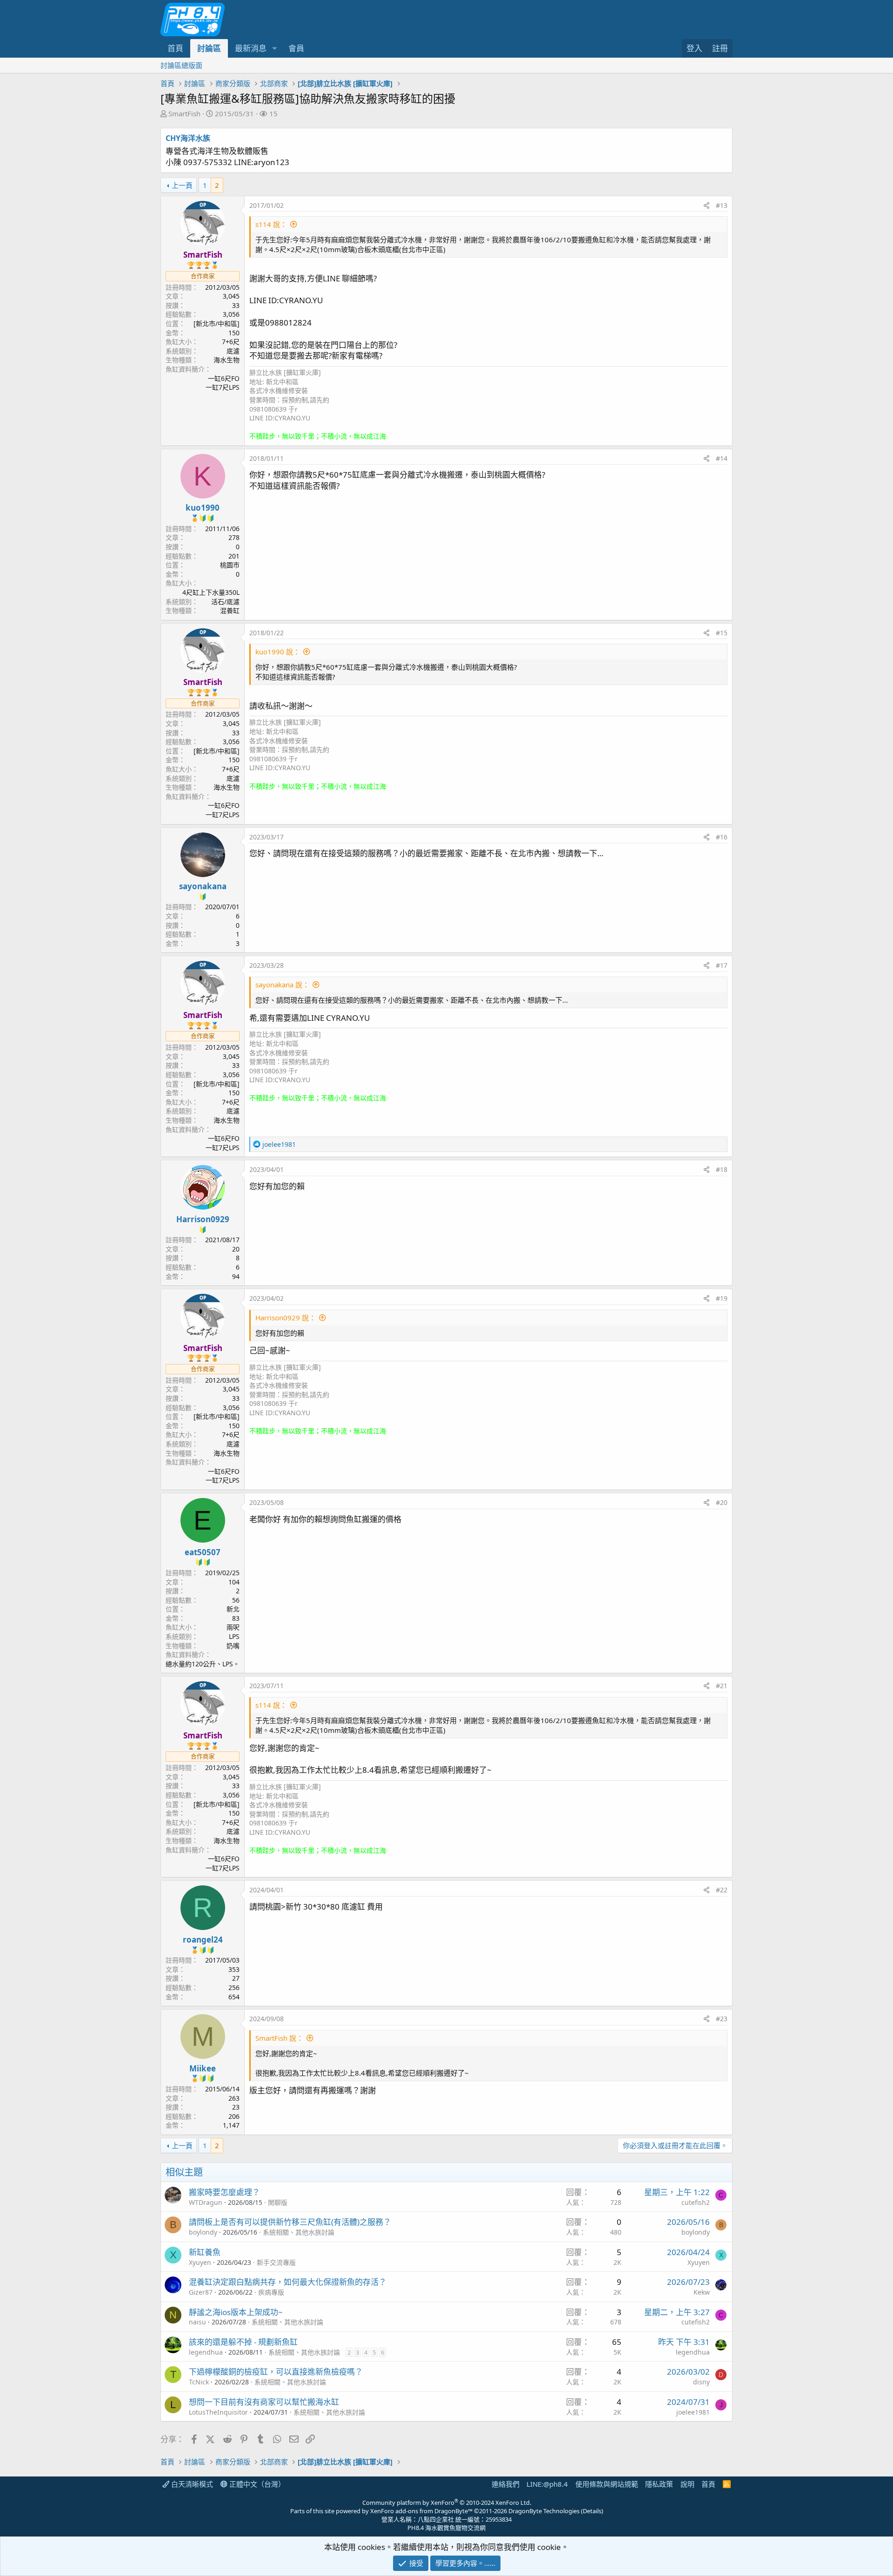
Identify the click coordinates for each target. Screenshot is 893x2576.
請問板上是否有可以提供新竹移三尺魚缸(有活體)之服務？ (290, 2222)
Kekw (702, 2292)
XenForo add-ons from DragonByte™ (421, 2511)
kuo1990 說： (278, 652)
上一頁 (182, 185)
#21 (722, 1686)
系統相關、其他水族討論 (299, 2232)
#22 (722, 1890)
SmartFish (184, 113)
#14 (722, 458)
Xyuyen (200, 2262)
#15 (722, 633)
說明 (687, 2484)
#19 (722, 1298)
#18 (722, 1169)
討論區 (209, 48)
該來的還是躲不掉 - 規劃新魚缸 (243, 2342)
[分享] (706, 206)
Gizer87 (201, 2292)
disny (701, 2382)
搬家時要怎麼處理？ (224, 2192)
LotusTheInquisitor (218, 2412)
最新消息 (251, 48)
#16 (722, 837)
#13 (722, 205)
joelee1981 (693, 2412)
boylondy (203, 2232)
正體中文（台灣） (256, 2484)
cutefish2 (696, 2202)
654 (234, 1997)
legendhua (206, 2352)
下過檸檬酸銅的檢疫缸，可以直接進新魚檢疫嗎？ (276, 2372)
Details (592, 2511)
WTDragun (206, 2202)
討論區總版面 (181, 65)
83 (236, 1618)
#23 (722, 2019)
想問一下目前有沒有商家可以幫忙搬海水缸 (264, 2402)
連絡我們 (506, 2484)
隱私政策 (659, 2484)
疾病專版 (271, 2292)
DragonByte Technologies (544, 2511)
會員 (296, 48)
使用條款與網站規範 (607, 2484)
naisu (197, 2322)
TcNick (199, 2382)
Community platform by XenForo (447, 2503)
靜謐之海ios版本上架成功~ (236, 2312)
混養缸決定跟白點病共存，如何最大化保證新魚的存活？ (288, 2282)
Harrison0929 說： (286, 1318)
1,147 (231, 2125)
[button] (274, 48)
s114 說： (271, 224)
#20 (722, 1502)
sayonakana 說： (282, 985)
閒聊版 (278, 2202)
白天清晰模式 (191, 2484)
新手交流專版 (276, 2262)
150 (234, 333)
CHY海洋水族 (188, 138)
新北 (233, 1609)
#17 (722, 965)
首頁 (175, 48)
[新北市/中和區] (217, 323)
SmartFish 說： (279, 2038)
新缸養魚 (205, 2252)
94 (236, 1276)
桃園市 (230, 565)
